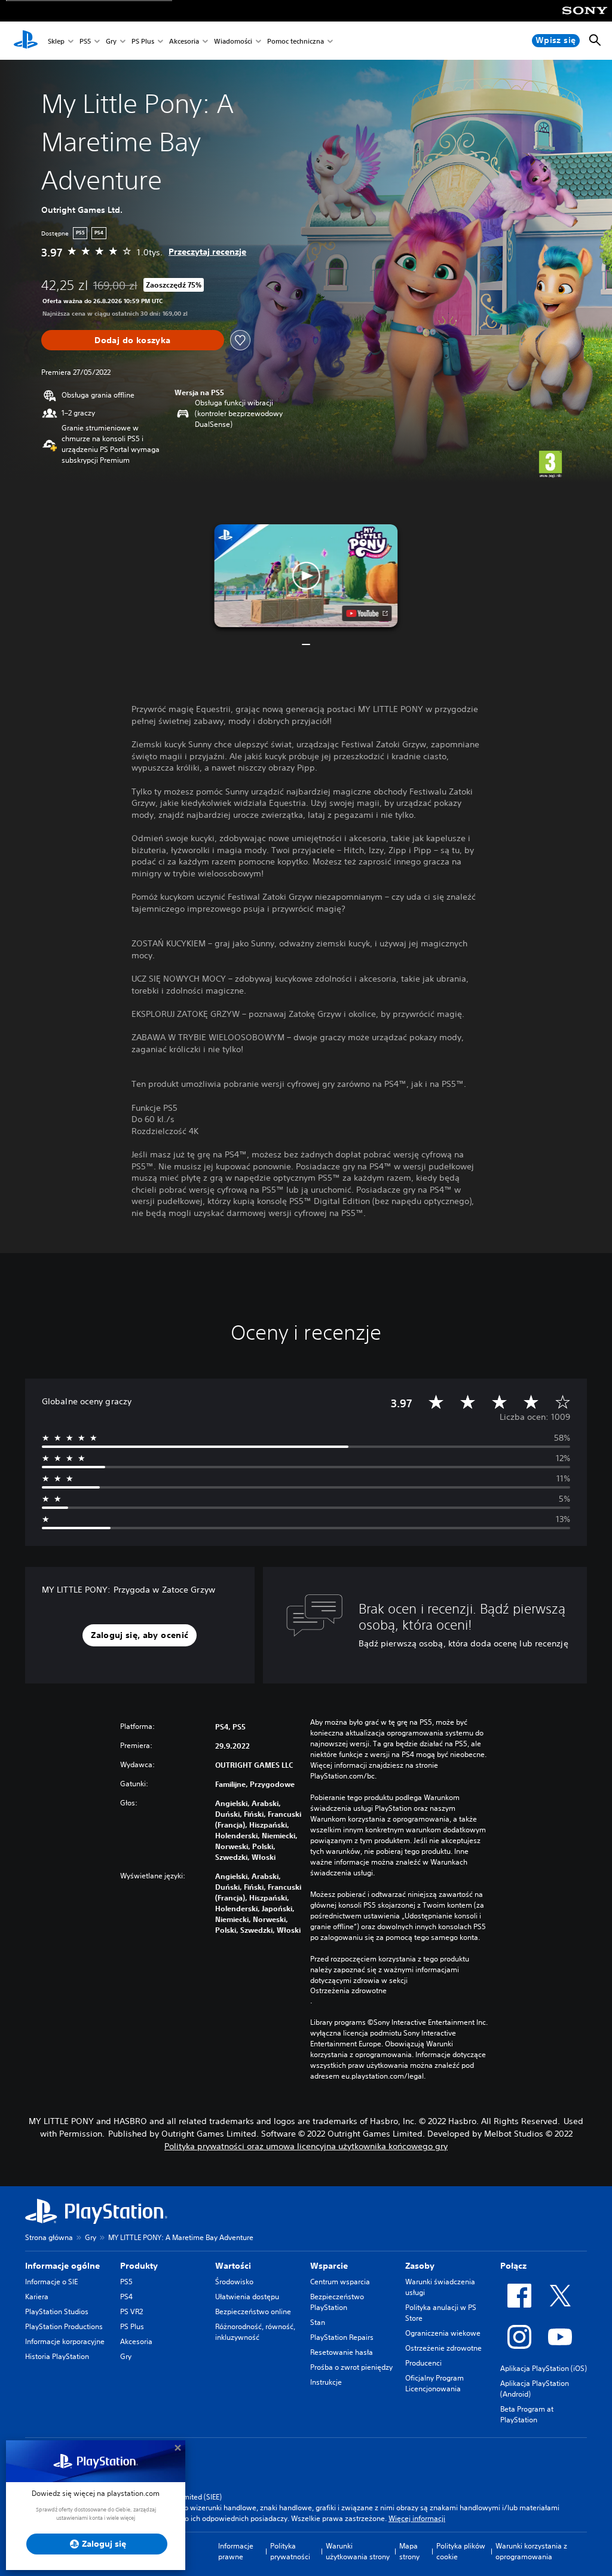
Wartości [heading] (233, 2266)
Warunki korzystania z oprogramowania (531, 2551)
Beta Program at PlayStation (527, 2414)
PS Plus (143, 41)
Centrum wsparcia (340, 2282)
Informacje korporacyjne (65, 2341)
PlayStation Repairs (342, 2337)
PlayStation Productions (64, 2326)
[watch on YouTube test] (367, 613)
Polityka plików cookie (461, 2551)
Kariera (37, 2297)
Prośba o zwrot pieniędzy (351, 2367)
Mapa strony (409, 2551)
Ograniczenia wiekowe (443, 2333)
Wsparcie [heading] (329, 2266)
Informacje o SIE (51, 2282)
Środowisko (234, 2282)
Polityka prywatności (290, 2551)
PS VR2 (131, 2311)
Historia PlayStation (57, 2356)
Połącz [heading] (513, 2266)
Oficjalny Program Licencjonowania (434, 2383)
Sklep (56, 41)
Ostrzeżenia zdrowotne (348, 1991)
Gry (111, 41)
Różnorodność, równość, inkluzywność (255, 2332)
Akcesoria (184, 41)
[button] (306, 576)
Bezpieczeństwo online (253, 2311)
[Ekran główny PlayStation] (26, 41)
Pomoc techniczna (296, 41)
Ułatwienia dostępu (247, 2297)
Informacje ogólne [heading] (62, 2266)
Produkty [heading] (139, 2266)
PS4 (126, 2297)
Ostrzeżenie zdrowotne (443, 2348)
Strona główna (49, 2237)
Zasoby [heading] (420, 2266)
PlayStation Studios (57, 2311)
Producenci (423, 2363)
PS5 (85, 41)
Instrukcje (326, 2382)
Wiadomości (233, 41)
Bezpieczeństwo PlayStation (337, 2302)
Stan (318, 2322)
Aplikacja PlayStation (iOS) (544, 2368)
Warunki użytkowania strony (358, 2551)
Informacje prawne (236, 2551)
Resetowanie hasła (342, 2352)
